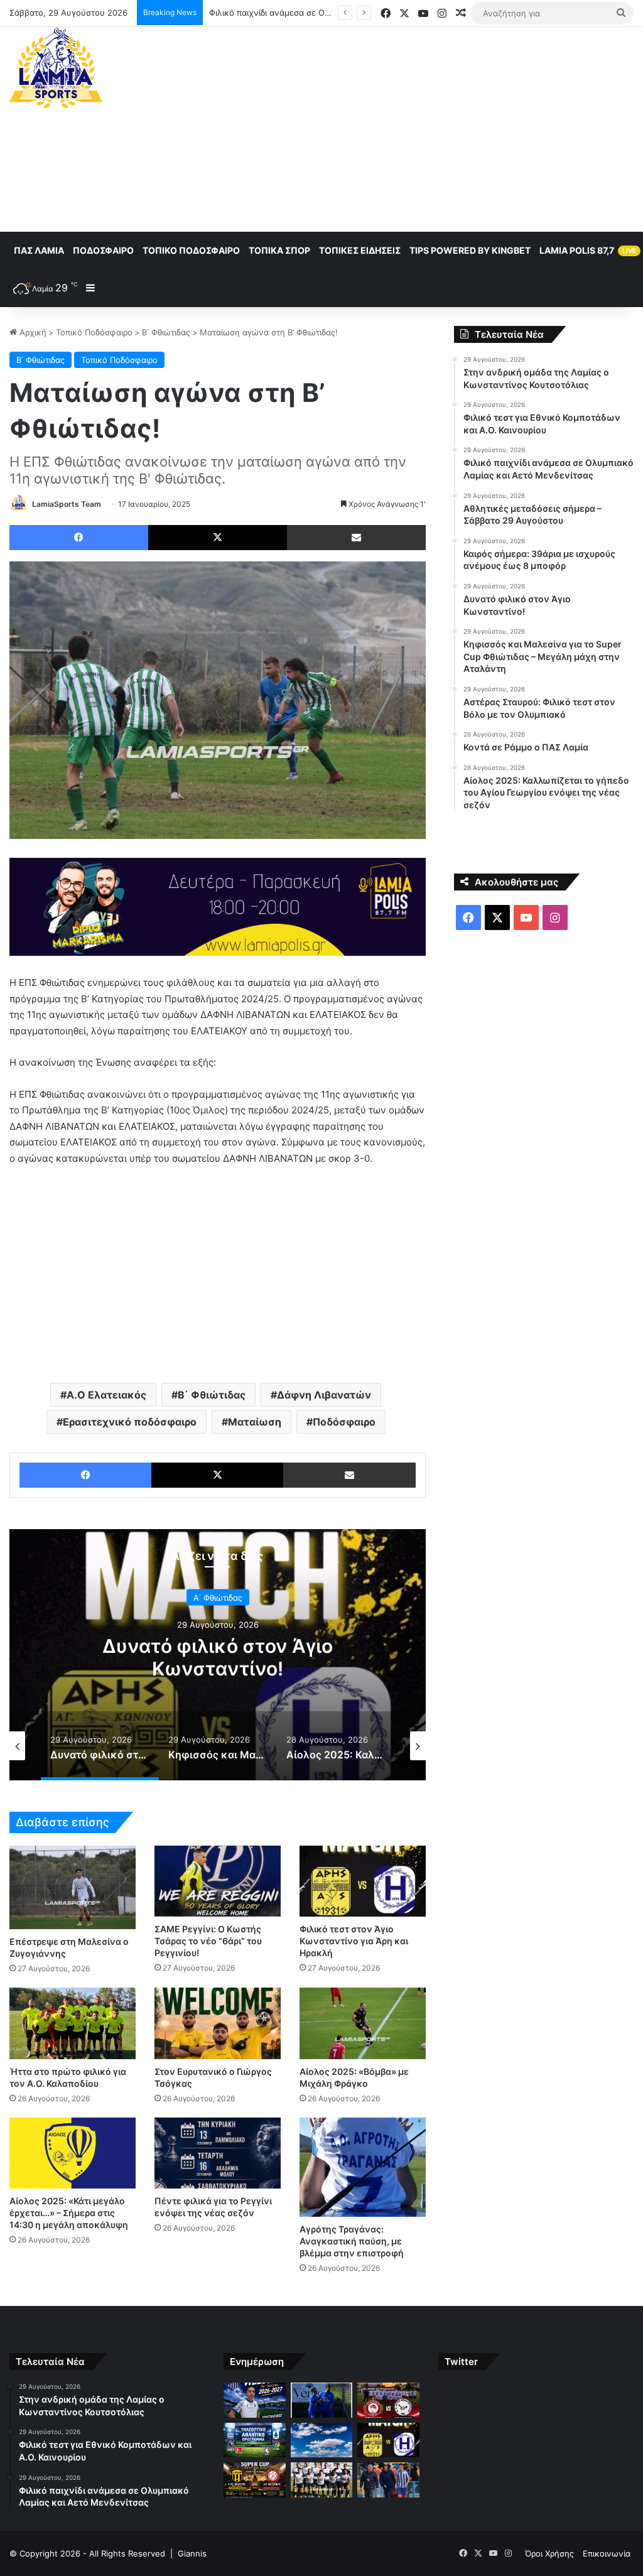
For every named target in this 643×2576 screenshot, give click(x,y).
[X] (218, 538)
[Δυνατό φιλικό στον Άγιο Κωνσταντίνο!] (388, 2440)
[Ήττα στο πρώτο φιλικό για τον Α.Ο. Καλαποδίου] (73, 2023)
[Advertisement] (433, 127)
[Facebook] (79, 538)
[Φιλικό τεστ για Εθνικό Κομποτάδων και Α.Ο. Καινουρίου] (321, 2400)
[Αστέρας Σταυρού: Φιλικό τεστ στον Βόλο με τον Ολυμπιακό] (321, 2480)
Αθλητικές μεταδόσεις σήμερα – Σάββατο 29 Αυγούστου (319, 13)
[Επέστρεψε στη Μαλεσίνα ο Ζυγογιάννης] (73, 1888)
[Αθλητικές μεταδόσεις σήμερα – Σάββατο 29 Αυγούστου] (254, 2440)
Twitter (461, 2362)
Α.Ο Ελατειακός (106, 1395)
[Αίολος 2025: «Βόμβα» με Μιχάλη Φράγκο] (363, 2023)
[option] (218, 1655)
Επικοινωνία (607, 2553)
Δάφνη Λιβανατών (324, 1395)
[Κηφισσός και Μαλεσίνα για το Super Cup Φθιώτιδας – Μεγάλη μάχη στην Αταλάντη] (254, 2480)
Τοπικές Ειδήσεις (360, 250)
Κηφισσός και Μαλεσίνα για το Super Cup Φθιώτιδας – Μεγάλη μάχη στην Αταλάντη (218, 1668)
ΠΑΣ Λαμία (39, 250)
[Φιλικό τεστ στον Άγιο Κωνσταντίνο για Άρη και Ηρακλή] (363, 1881)
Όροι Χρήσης (549, 2553)
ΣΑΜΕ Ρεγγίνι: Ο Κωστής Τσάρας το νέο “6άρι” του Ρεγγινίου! (208, 1941)
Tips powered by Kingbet (470, 250)
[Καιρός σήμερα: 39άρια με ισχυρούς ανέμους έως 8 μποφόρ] (321, 2440)
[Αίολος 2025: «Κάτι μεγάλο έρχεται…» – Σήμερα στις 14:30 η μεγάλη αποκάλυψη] (73, 2153)
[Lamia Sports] (56, 68)
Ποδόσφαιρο (103, 250)
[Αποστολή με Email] (356, 538)
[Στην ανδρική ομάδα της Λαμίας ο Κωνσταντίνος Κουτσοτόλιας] (254, 2400)
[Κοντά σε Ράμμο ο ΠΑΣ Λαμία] (388, 2480)
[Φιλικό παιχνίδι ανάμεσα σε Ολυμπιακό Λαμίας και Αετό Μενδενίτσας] (388, 2400)
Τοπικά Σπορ (279, 250)
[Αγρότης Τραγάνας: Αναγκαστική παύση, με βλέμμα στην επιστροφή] (363, 2167)
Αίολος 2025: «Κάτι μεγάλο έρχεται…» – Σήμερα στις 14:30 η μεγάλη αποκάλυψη (69, 2213)
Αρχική (32, 332)
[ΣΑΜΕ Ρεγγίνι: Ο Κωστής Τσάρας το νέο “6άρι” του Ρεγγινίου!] (218, 1881)
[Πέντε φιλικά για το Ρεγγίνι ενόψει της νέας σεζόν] (218, 2153)
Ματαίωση (255, 1422)
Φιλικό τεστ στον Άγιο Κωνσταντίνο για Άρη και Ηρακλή (354, 1941)
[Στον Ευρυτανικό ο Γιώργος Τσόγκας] (218, 2023)
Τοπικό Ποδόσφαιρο (191, 250)
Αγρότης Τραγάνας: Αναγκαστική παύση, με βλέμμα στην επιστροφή (352, 2241)
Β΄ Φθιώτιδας (166, 332)
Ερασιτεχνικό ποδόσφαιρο (130, 1422)
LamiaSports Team (67, 504)
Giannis (192, 2553)
